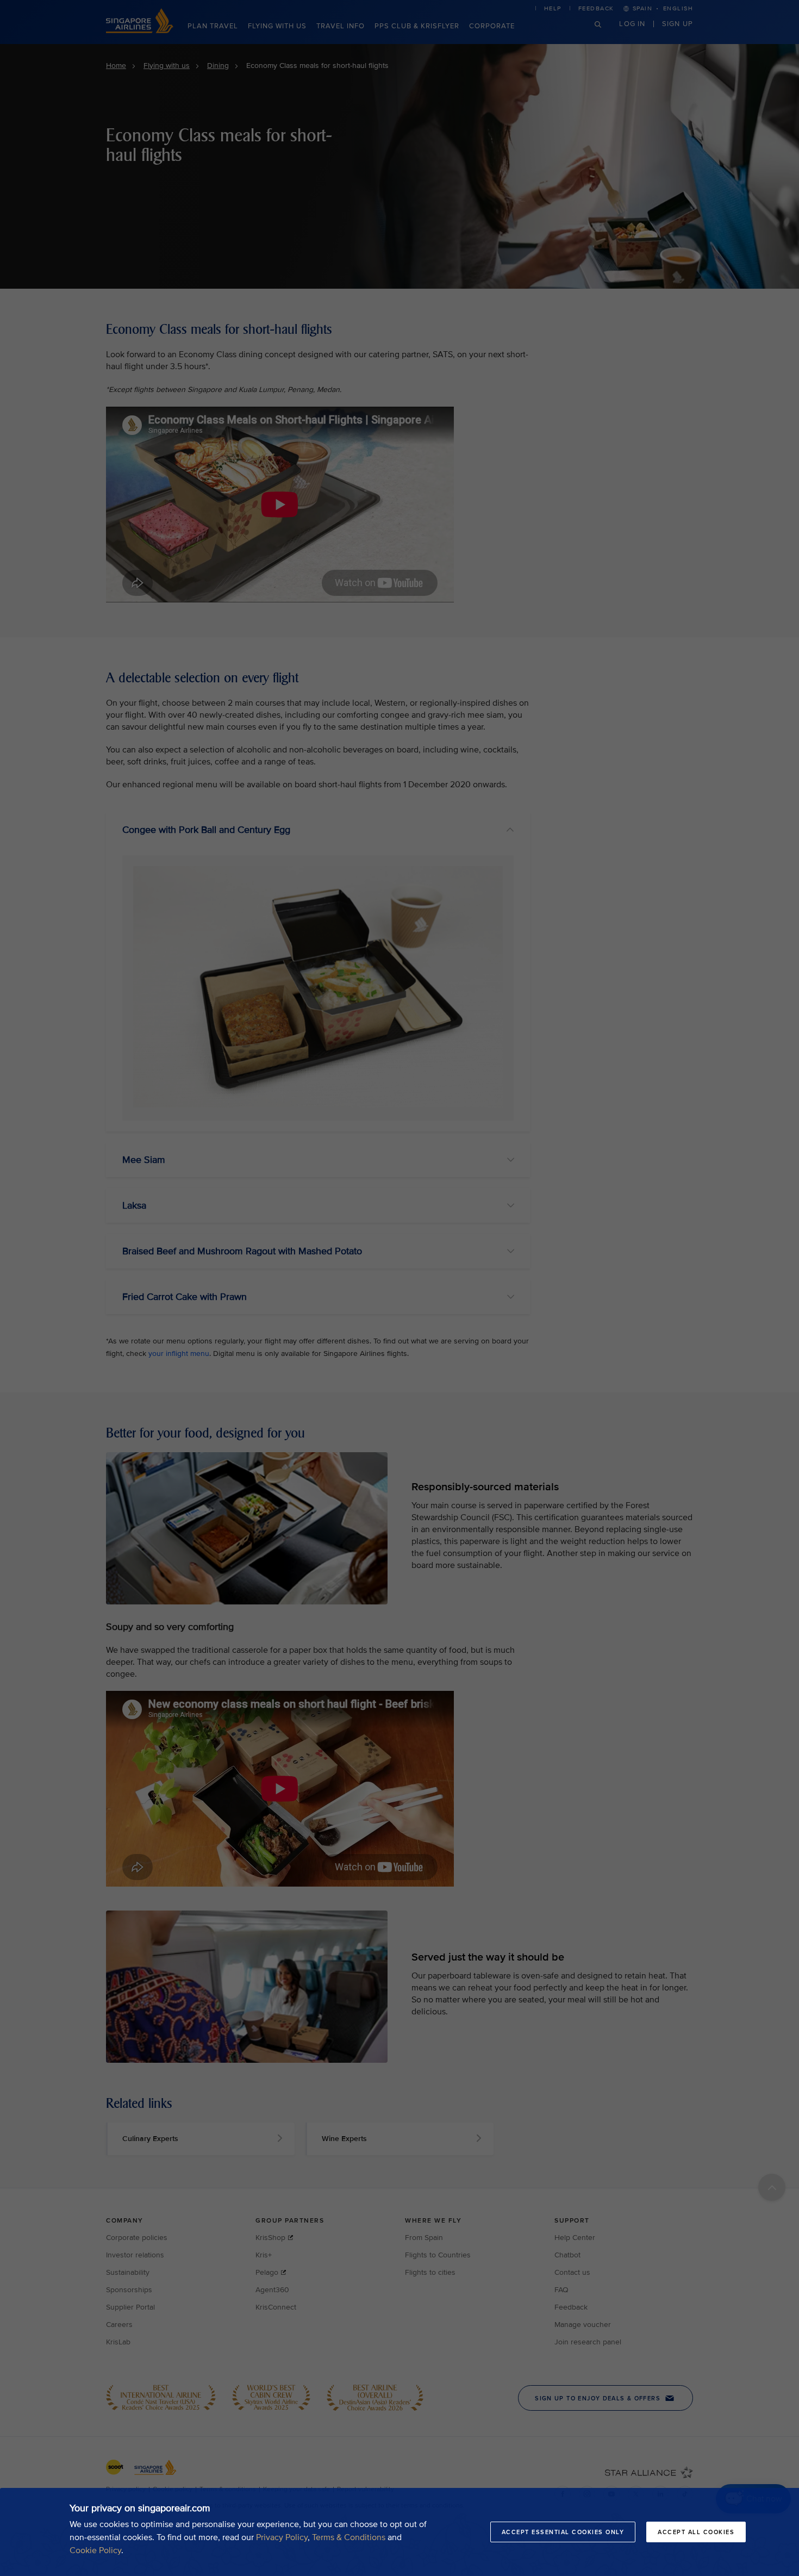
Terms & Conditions (349, 2537)
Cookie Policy (95, 2550)
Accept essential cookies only (563, 2532)
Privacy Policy (282, 2537)
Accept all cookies (696, 2532)
